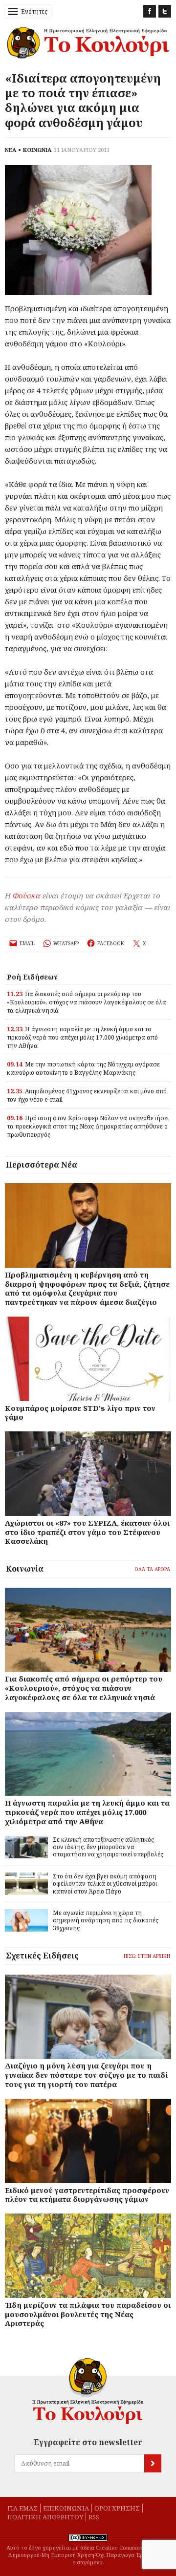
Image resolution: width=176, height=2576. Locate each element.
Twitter (165, 11)
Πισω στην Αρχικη (147, 1956)
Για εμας (22, 2508)
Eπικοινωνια (66, 2508)
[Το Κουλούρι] (88, 2391)
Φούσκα (27, 895)
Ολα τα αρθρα (152, 1569)
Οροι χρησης (117, 2508)
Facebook (150, 11)
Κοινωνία (25, 1569)
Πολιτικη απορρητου (45, 2517)
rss (94, 2517)
